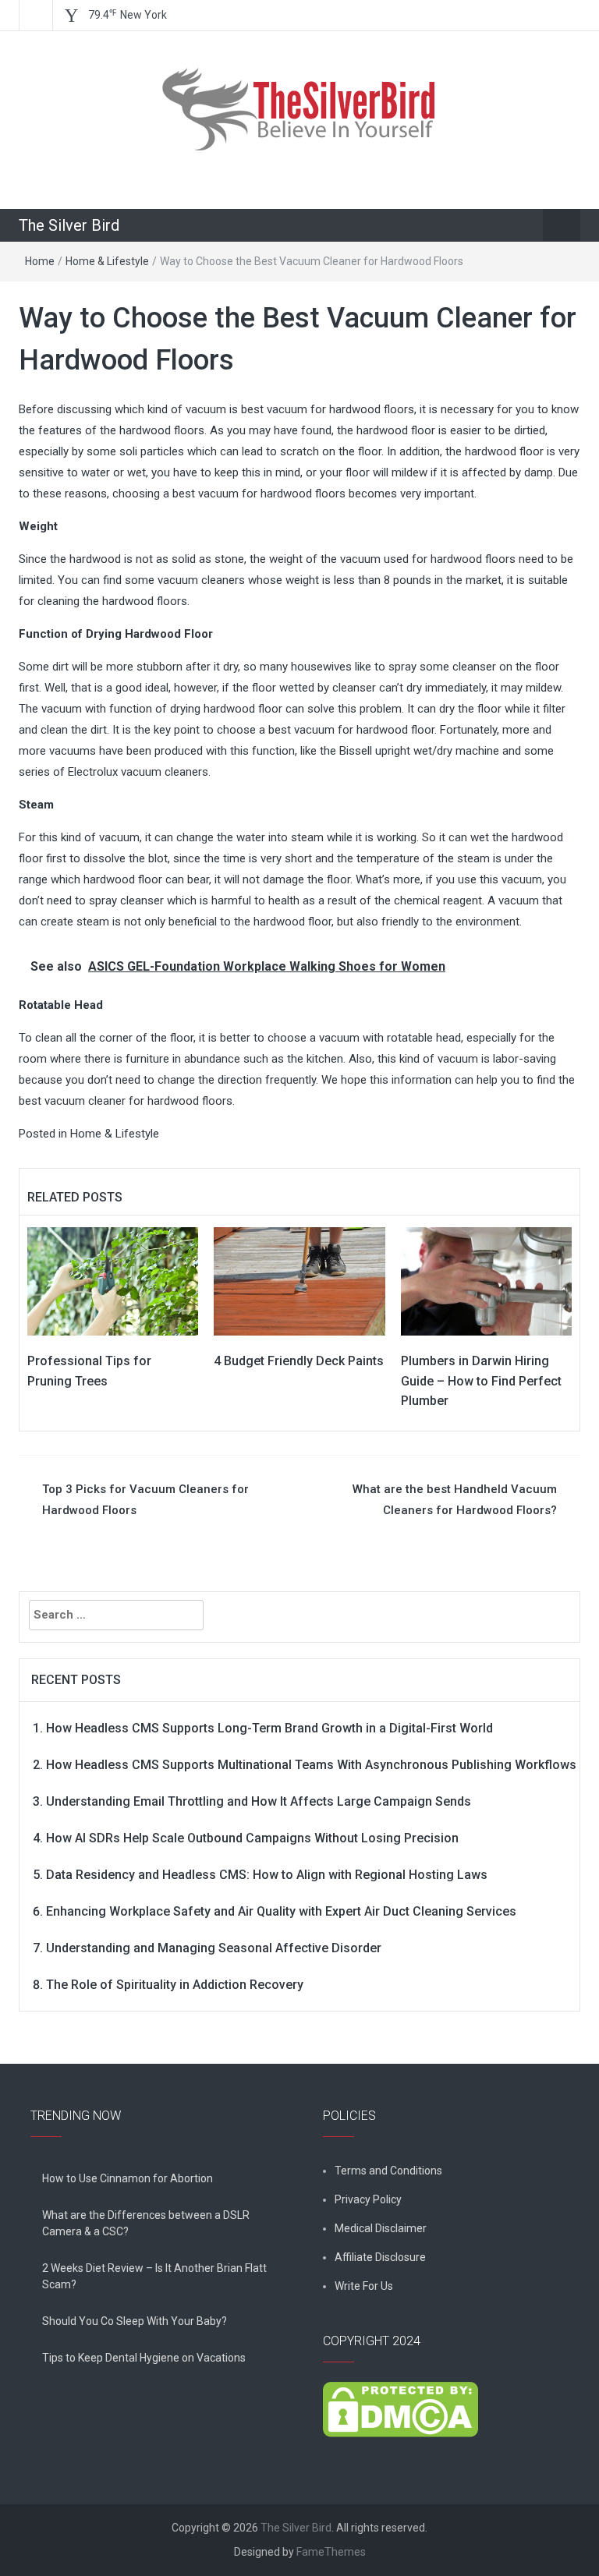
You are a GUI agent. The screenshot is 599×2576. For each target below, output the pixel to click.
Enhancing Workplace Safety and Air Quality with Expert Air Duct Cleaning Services (281, 1911)
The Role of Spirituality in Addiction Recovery (175, 1985)
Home (40, 261)
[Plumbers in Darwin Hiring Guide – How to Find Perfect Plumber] (486, 1281)
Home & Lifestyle (107, 261)
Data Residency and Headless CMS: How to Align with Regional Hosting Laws (267, 1875)
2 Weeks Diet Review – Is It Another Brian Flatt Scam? (154, 2276)
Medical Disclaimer (381, 2228)
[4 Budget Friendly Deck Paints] (299, 1281)
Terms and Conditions (388, 2171)
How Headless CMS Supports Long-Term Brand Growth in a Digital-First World (269, 1728)
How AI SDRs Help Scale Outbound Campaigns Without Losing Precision (252, 1838)
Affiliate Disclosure (380, 2257)
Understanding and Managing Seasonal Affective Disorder (214, 1948)
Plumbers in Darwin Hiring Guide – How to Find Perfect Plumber (481, 1381)
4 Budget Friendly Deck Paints (299, 1361)
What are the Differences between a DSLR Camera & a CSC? (146, 2223)
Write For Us (364, 2286)
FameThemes (331, 2552)
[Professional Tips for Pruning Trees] (113, 1281)
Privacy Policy (368, 2199)
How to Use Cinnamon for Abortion (128, 2178)
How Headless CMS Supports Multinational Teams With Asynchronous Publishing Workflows (311, 1765)
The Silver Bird (69, 225)
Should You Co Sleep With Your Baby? (135, 2321)
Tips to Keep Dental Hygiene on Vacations (144, 2358)
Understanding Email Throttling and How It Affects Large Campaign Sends (259, 1801)
